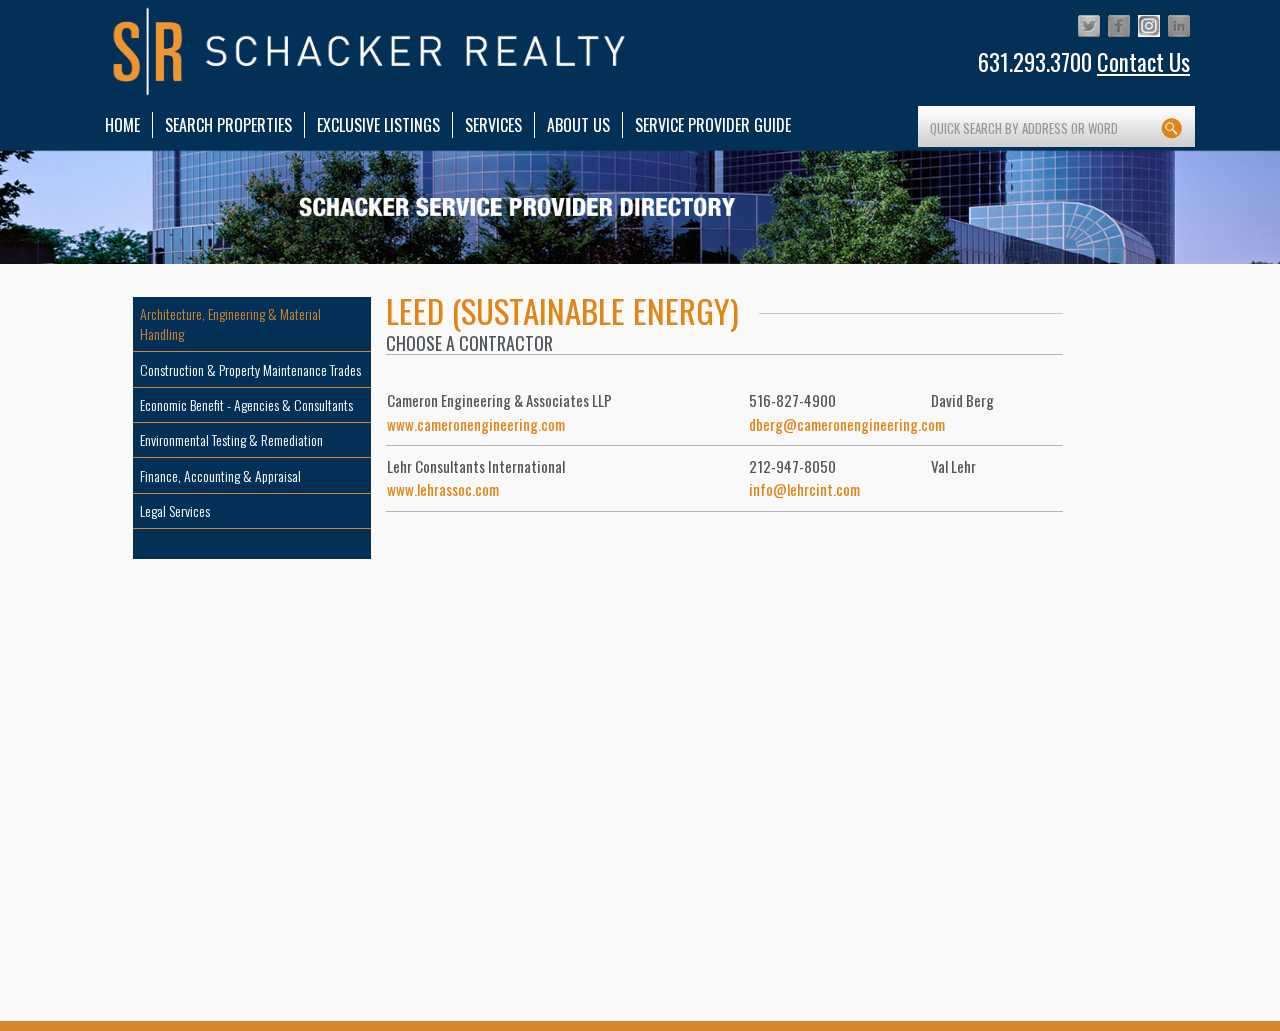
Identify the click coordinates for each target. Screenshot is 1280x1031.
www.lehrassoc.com (443, 489)
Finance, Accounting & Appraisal (220, 475)
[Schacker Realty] (370, 52)
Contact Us (1143, 62)
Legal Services (175, 510)
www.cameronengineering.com (476, 424)
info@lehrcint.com (804, 489)
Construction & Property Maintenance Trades (250, 369)
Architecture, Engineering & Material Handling (230, 323)
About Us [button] (578, 125)
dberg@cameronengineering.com (847, 424)
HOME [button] (122, 125)
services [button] (493, 125)
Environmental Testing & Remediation (231, 439)
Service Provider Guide (713, 125)
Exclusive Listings (378, 125)
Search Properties (228, 125)
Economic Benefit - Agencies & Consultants (246, 404)
